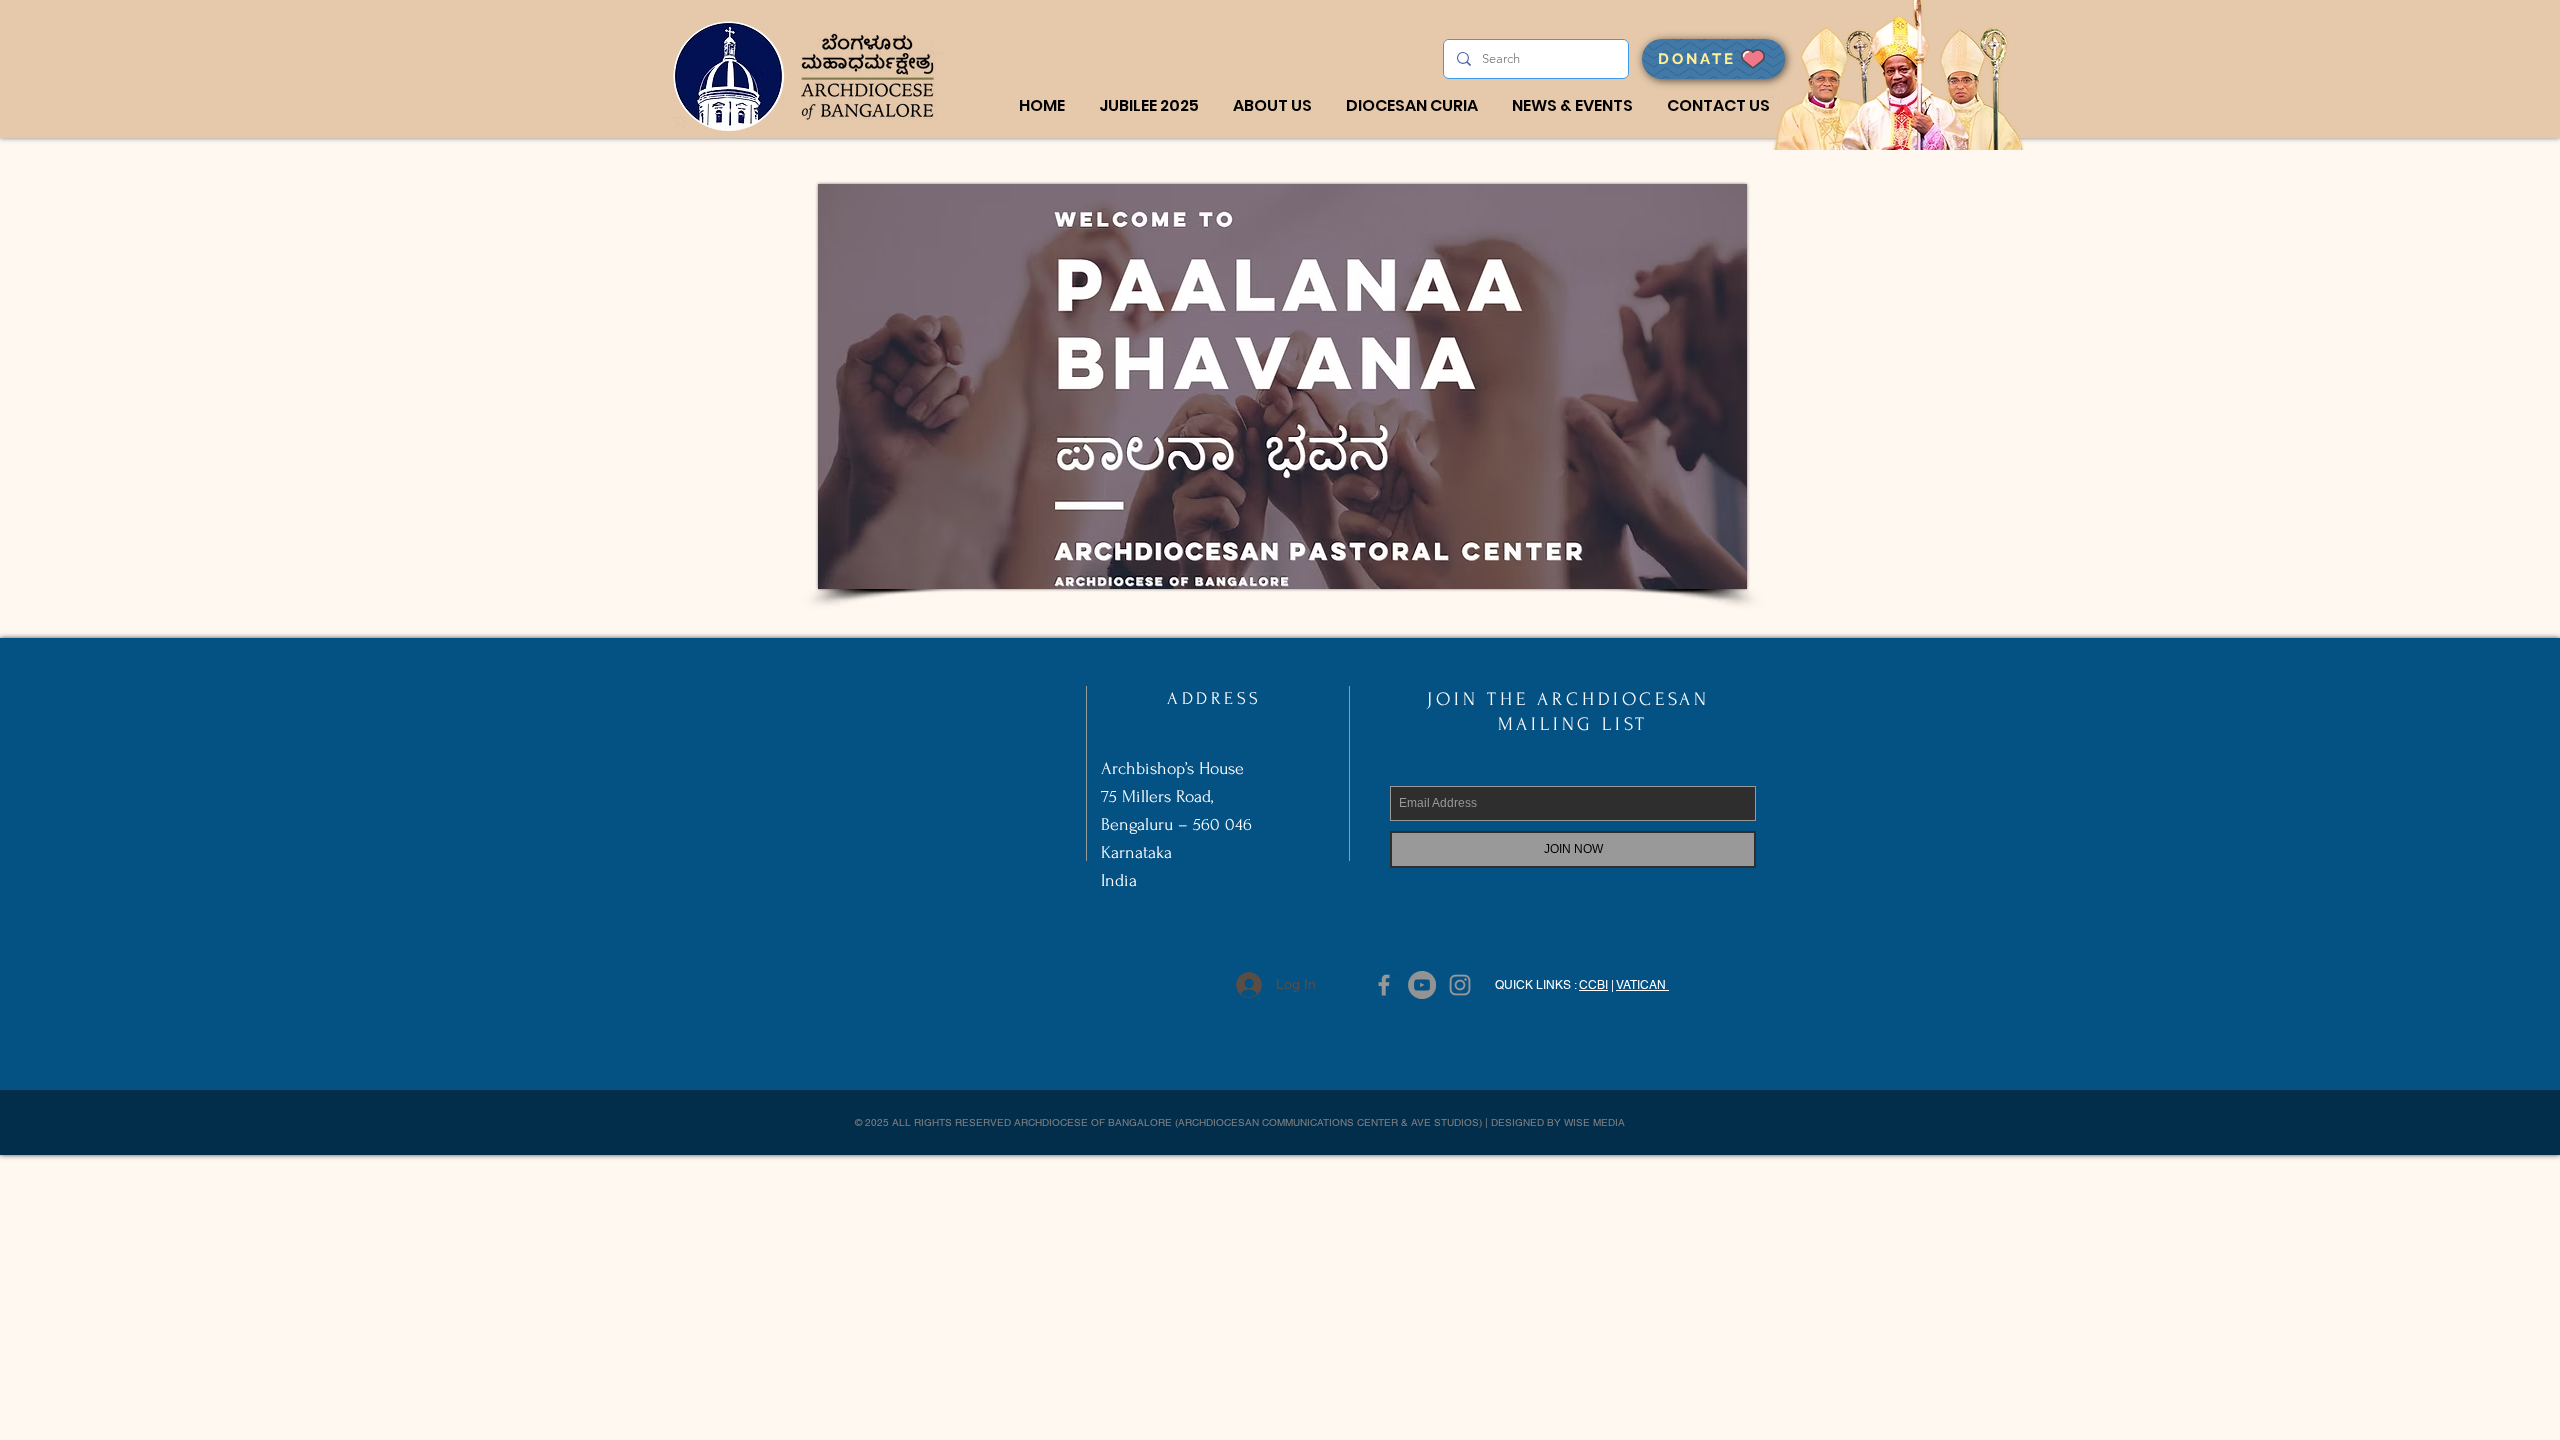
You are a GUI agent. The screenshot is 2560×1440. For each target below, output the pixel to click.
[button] (1272, 106)
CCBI (1593, 985)
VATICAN (1642, 985)
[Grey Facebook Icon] (1384, 985)
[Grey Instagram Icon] (1460, 985)
